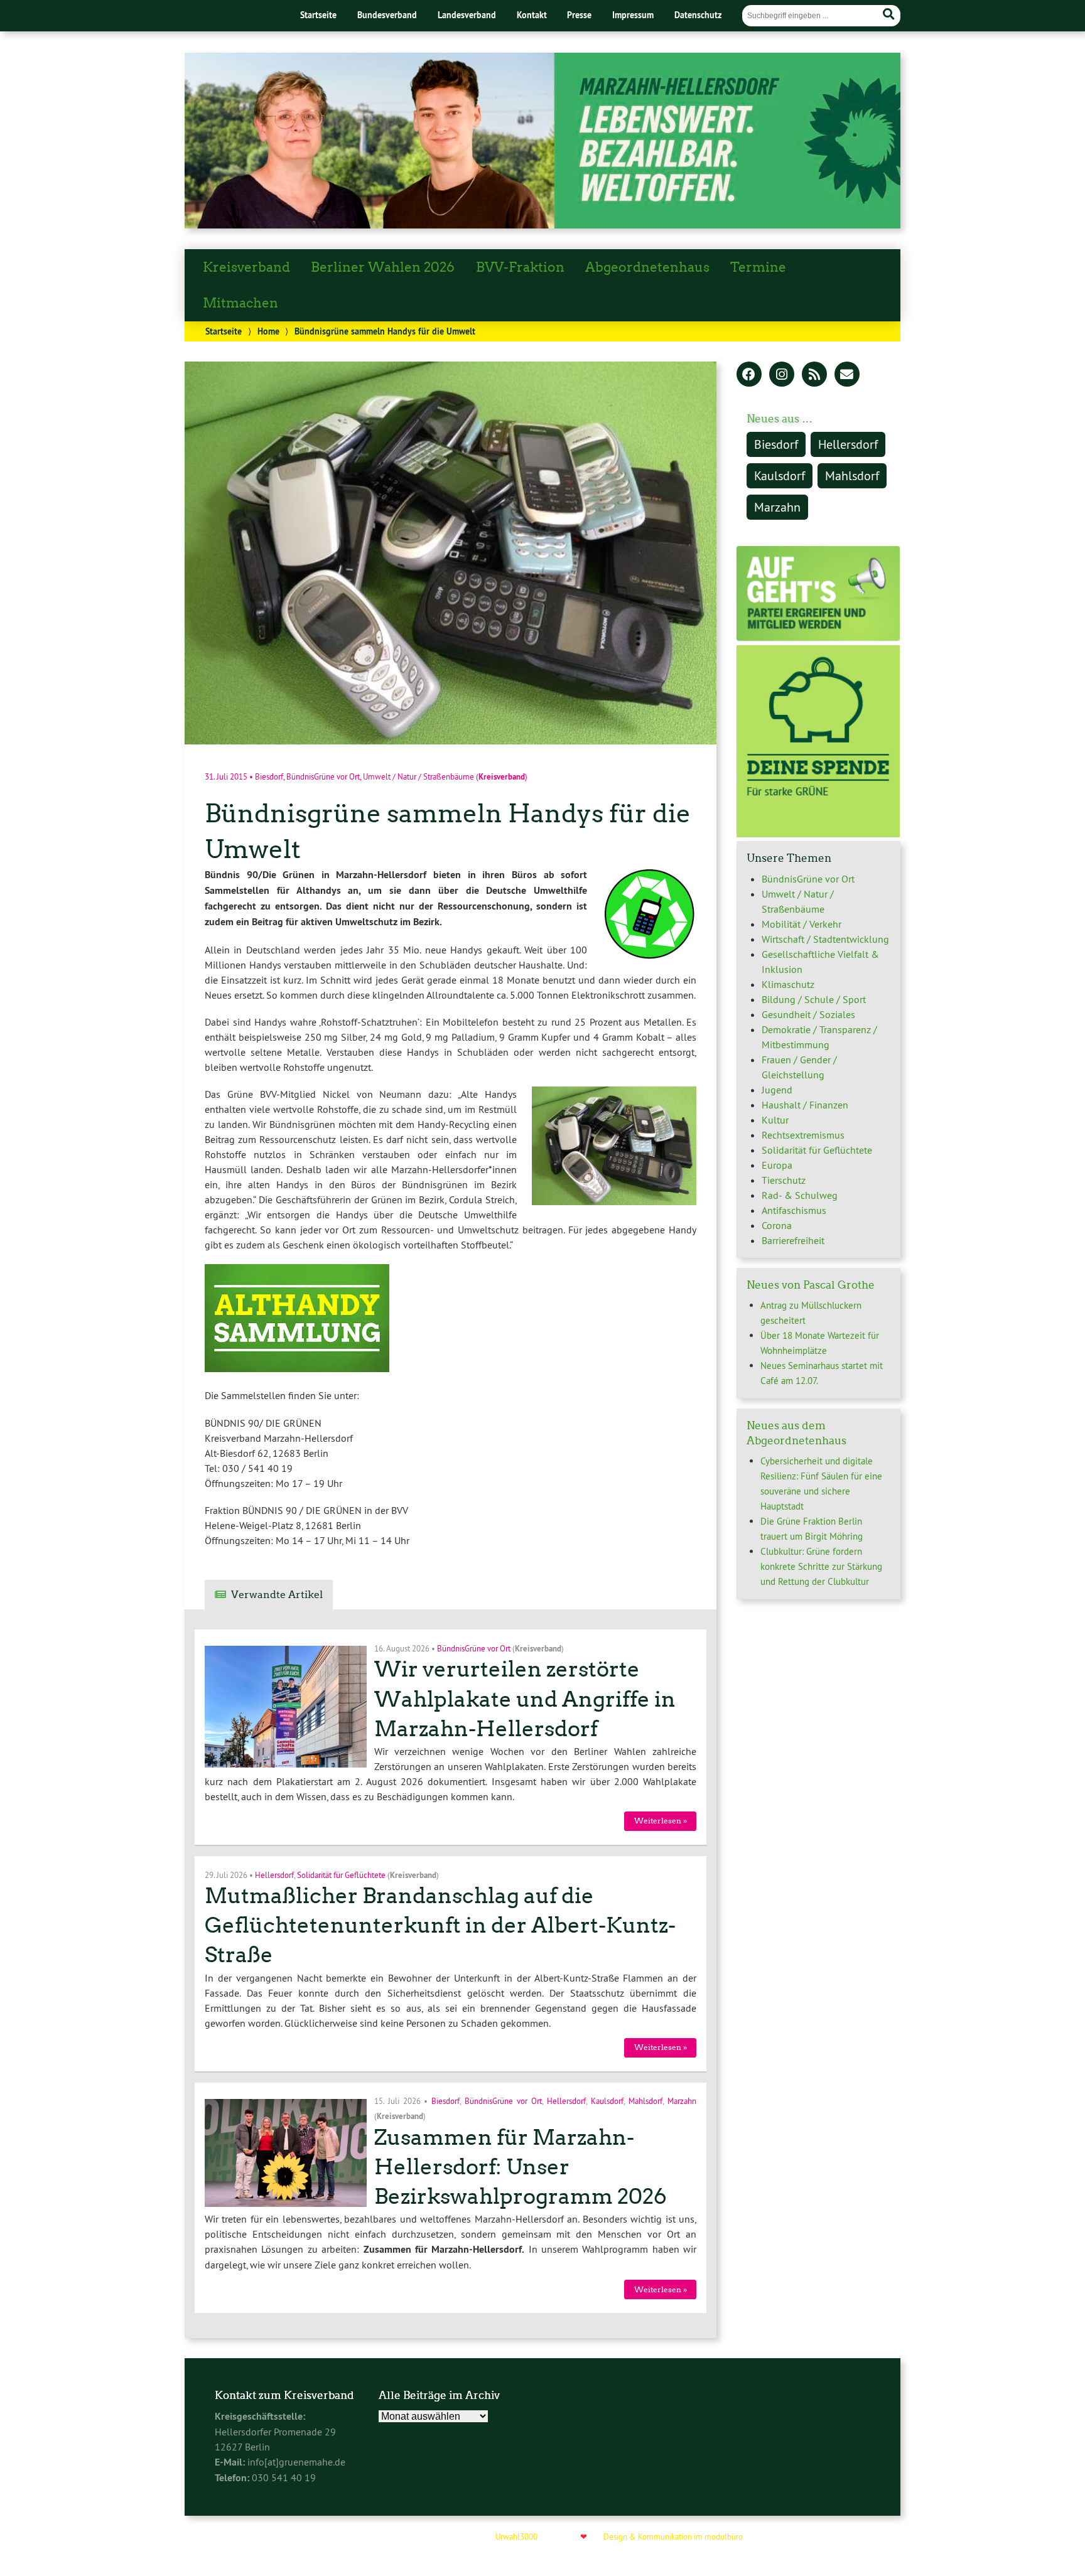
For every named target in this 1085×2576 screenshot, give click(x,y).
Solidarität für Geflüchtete (341, 1874)
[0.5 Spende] (818, 834)
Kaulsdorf (607, 2101)
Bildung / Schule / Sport (814, 999)
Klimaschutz (788, 984)
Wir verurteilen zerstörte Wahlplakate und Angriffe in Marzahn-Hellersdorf (525, 1699)
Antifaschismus (794, 1210)
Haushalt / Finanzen (805, 1105)
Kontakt (532, 15)
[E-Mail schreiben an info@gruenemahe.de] (847, 375)
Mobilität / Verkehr (802, 924)
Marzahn (682, 2101)
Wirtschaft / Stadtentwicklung (825, 939)
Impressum (633, 15)
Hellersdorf (274, 1874)
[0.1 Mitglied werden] (818, 638)
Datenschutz (698, 15)
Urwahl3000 (516, 2536)
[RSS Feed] (814, 375)
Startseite (318, 15)
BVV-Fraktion (520, 267)
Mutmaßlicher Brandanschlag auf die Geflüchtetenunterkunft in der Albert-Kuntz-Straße (440, 1925)
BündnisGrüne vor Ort (323, 777)
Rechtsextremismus (803, 1135)
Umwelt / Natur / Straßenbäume (418, 777)
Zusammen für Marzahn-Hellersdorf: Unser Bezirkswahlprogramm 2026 (521, 2167)
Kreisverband (246, 267)
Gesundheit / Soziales (808, 1014)
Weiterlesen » (661, 1821)
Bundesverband (387, 15)
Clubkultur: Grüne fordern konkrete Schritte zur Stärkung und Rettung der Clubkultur (821, 1566)
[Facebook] (749, 375)
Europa (777, 1165)
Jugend (777, 1090)
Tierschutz (784, 1180)
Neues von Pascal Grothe (811, 1285)
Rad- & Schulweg (800, 1195)
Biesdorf (269, 777)
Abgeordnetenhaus (647, 267)
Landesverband (467, 15)
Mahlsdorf (645, 2101)
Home (268, 331)
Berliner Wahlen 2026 (383, 267)
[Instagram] (782, 375)
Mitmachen (240, 303)
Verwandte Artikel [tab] (277, 1595)
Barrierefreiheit (793, 1240)
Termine (758, 267)
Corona (777, 1225)
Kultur (775, 1120)
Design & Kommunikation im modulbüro (673, 2536)
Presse (579, 15)
